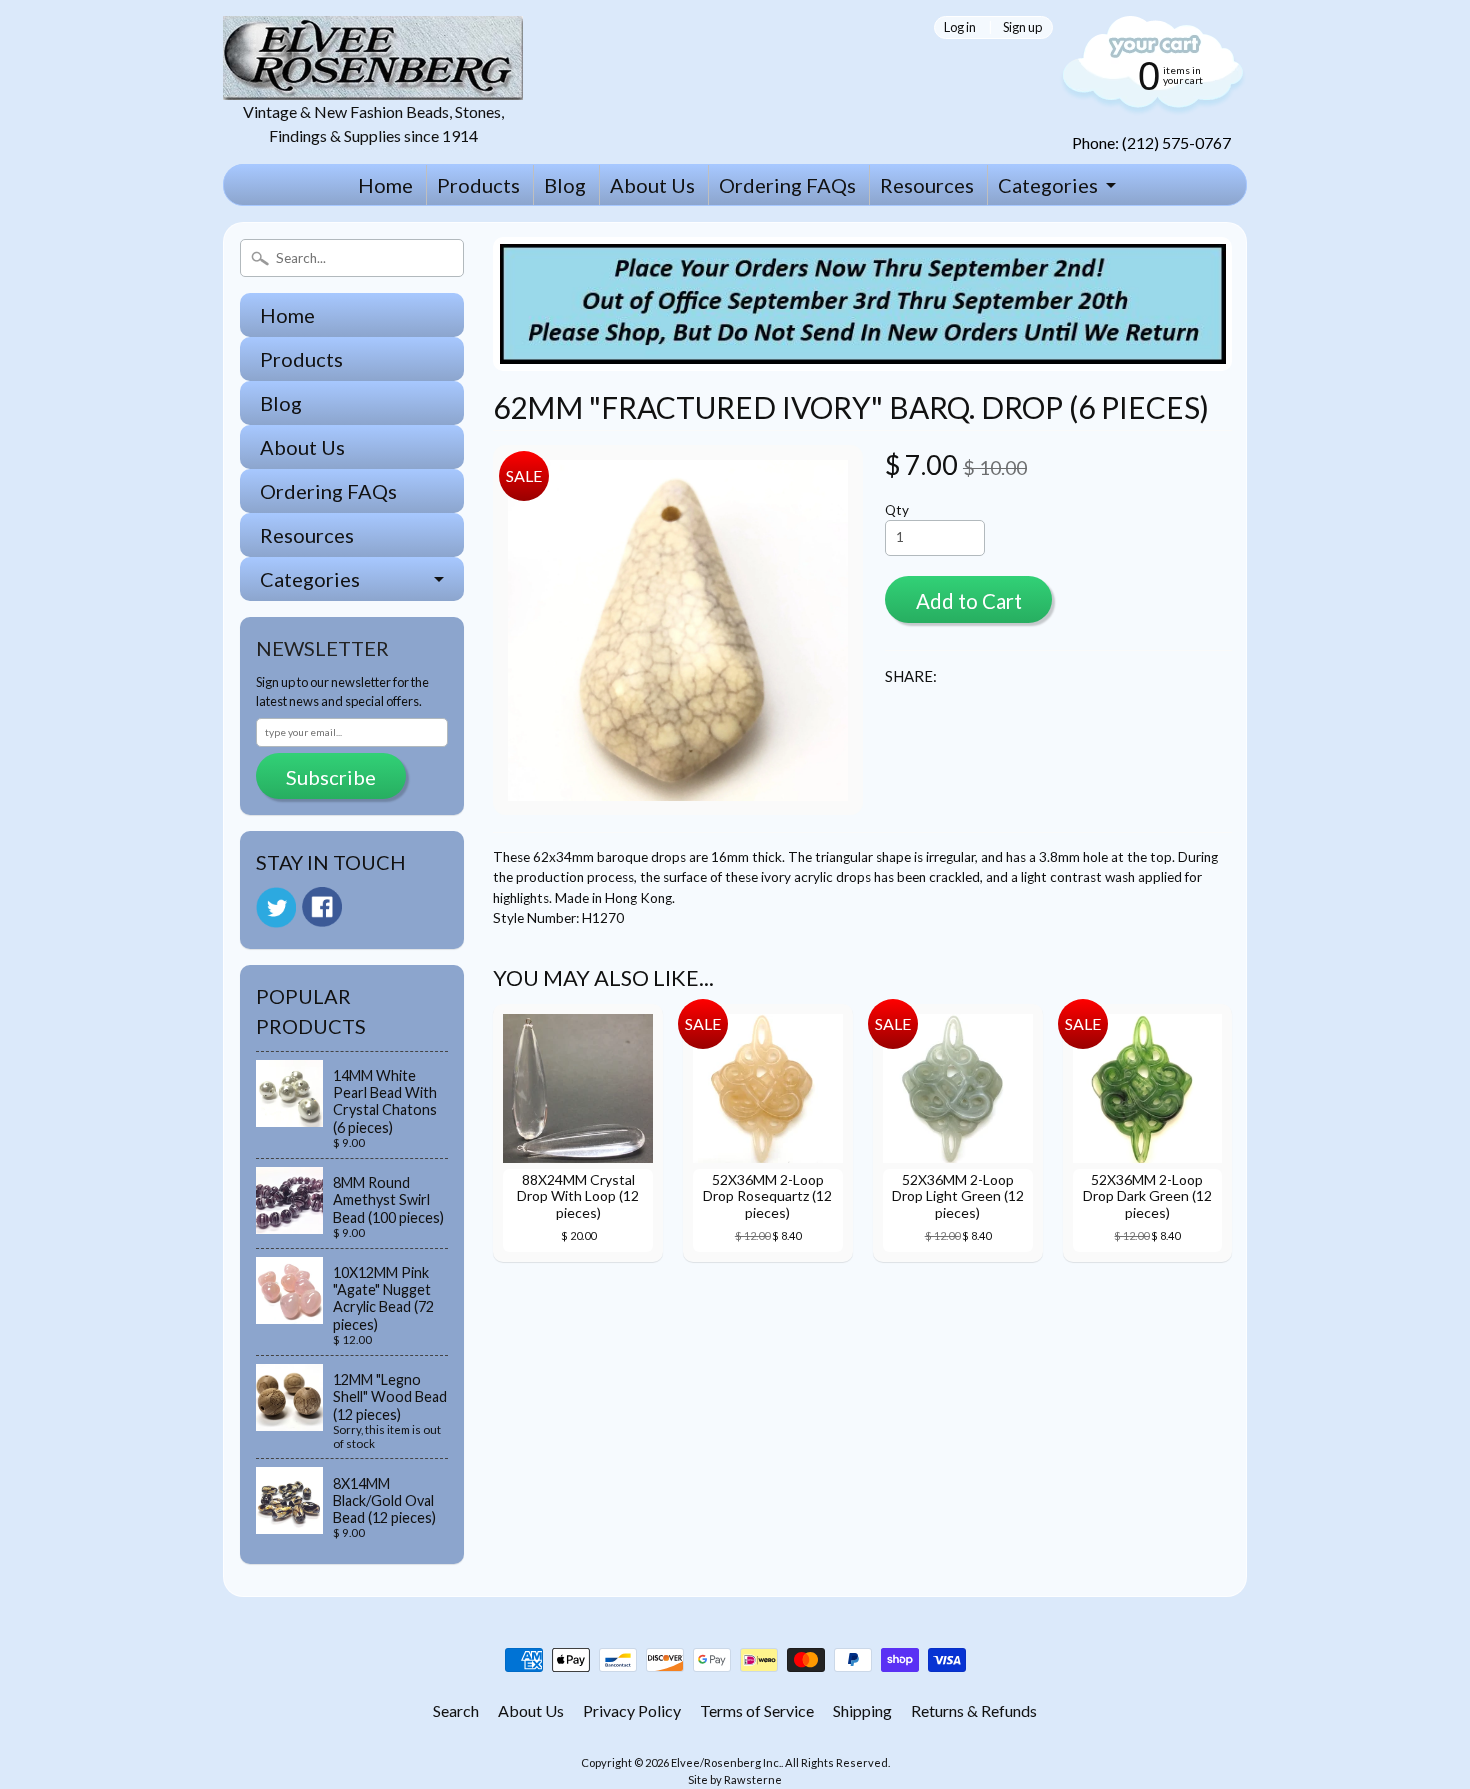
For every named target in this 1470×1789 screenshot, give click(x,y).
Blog (565, 185)
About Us (652, 185)
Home (385, 185)
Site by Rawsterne (735, 1779)
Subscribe (331, 777)
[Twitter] (276, 907)
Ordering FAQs (787, 185)
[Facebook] (322, 907)
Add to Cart (969, 601)
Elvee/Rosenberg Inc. (726, 1762)
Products (478, 185)
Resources (927, 185)
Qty (897, 510)
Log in (960, 27)
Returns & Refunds (974, 1710)
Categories (1048, 185)
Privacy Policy (632, 1710)
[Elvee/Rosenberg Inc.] (373, 87)
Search (456, 1710)
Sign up (1022, 27)
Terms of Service (757, 1710)
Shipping (862, 1710)
